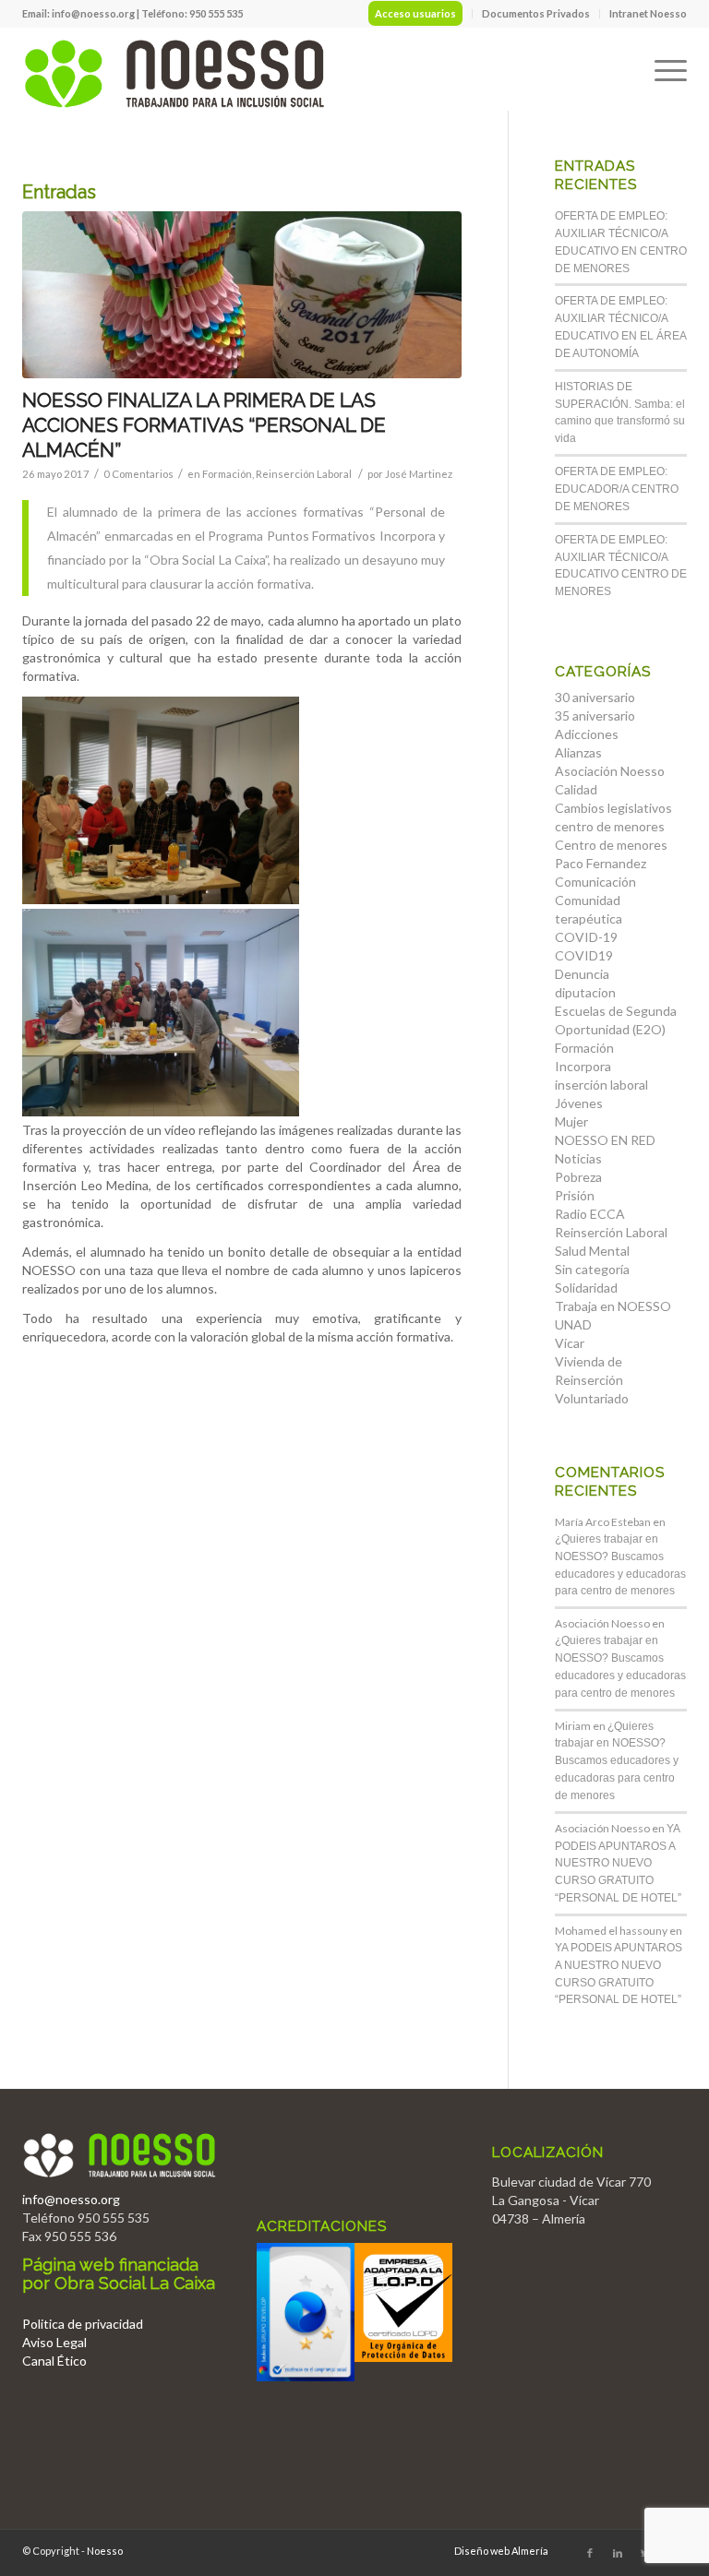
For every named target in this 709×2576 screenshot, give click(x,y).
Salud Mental (592, 1251)
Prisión (575, 1195)
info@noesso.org (93, 13)
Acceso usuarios (415, 13)
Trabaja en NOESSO (613, 1306)
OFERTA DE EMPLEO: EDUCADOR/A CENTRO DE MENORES (617, 489)
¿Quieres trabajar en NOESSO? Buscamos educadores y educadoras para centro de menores (617, 1761)
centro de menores (610, 826)
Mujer (571, 1121)
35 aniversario (595, 716)
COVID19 (584, 955)
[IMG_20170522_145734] (242, 295)
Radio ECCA (590, 1214)
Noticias (578, 1158)
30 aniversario (595, 697)
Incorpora (583, 1066)
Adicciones (587, 734)
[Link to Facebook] (590, 2553)
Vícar (570, 1343)
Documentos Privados (536, 13)
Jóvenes (579, 1103)
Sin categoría (592, 1269)
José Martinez (419, 474)
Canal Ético (54, 2361)
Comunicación (595, 882)
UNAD (573, 1324)
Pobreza (578, 1177)
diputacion (585, 992)
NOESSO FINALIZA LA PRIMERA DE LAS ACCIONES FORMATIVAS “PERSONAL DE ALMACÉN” (204, 425)
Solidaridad (586, 1288)
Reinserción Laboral (304, 474)
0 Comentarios (138, 474)
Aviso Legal (54, 2342)
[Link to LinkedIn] (618, 2553)
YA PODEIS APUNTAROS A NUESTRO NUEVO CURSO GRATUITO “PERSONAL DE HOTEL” (618, 1863)
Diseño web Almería (501, 2551)
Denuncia (582, 974)
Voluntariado (592, 1398)
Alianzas (578, 752)
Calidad (576, 789)
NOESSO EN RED (605, 1140)
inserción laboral (601, 1085)
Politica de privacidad (83, 2324)
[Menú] (661, 69)
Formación (227, 474)
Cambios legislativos (613, 808)
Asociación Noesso (610, 771)
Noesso (105, 2551)
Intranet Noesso (648, 13)
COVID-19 (586, 937)
